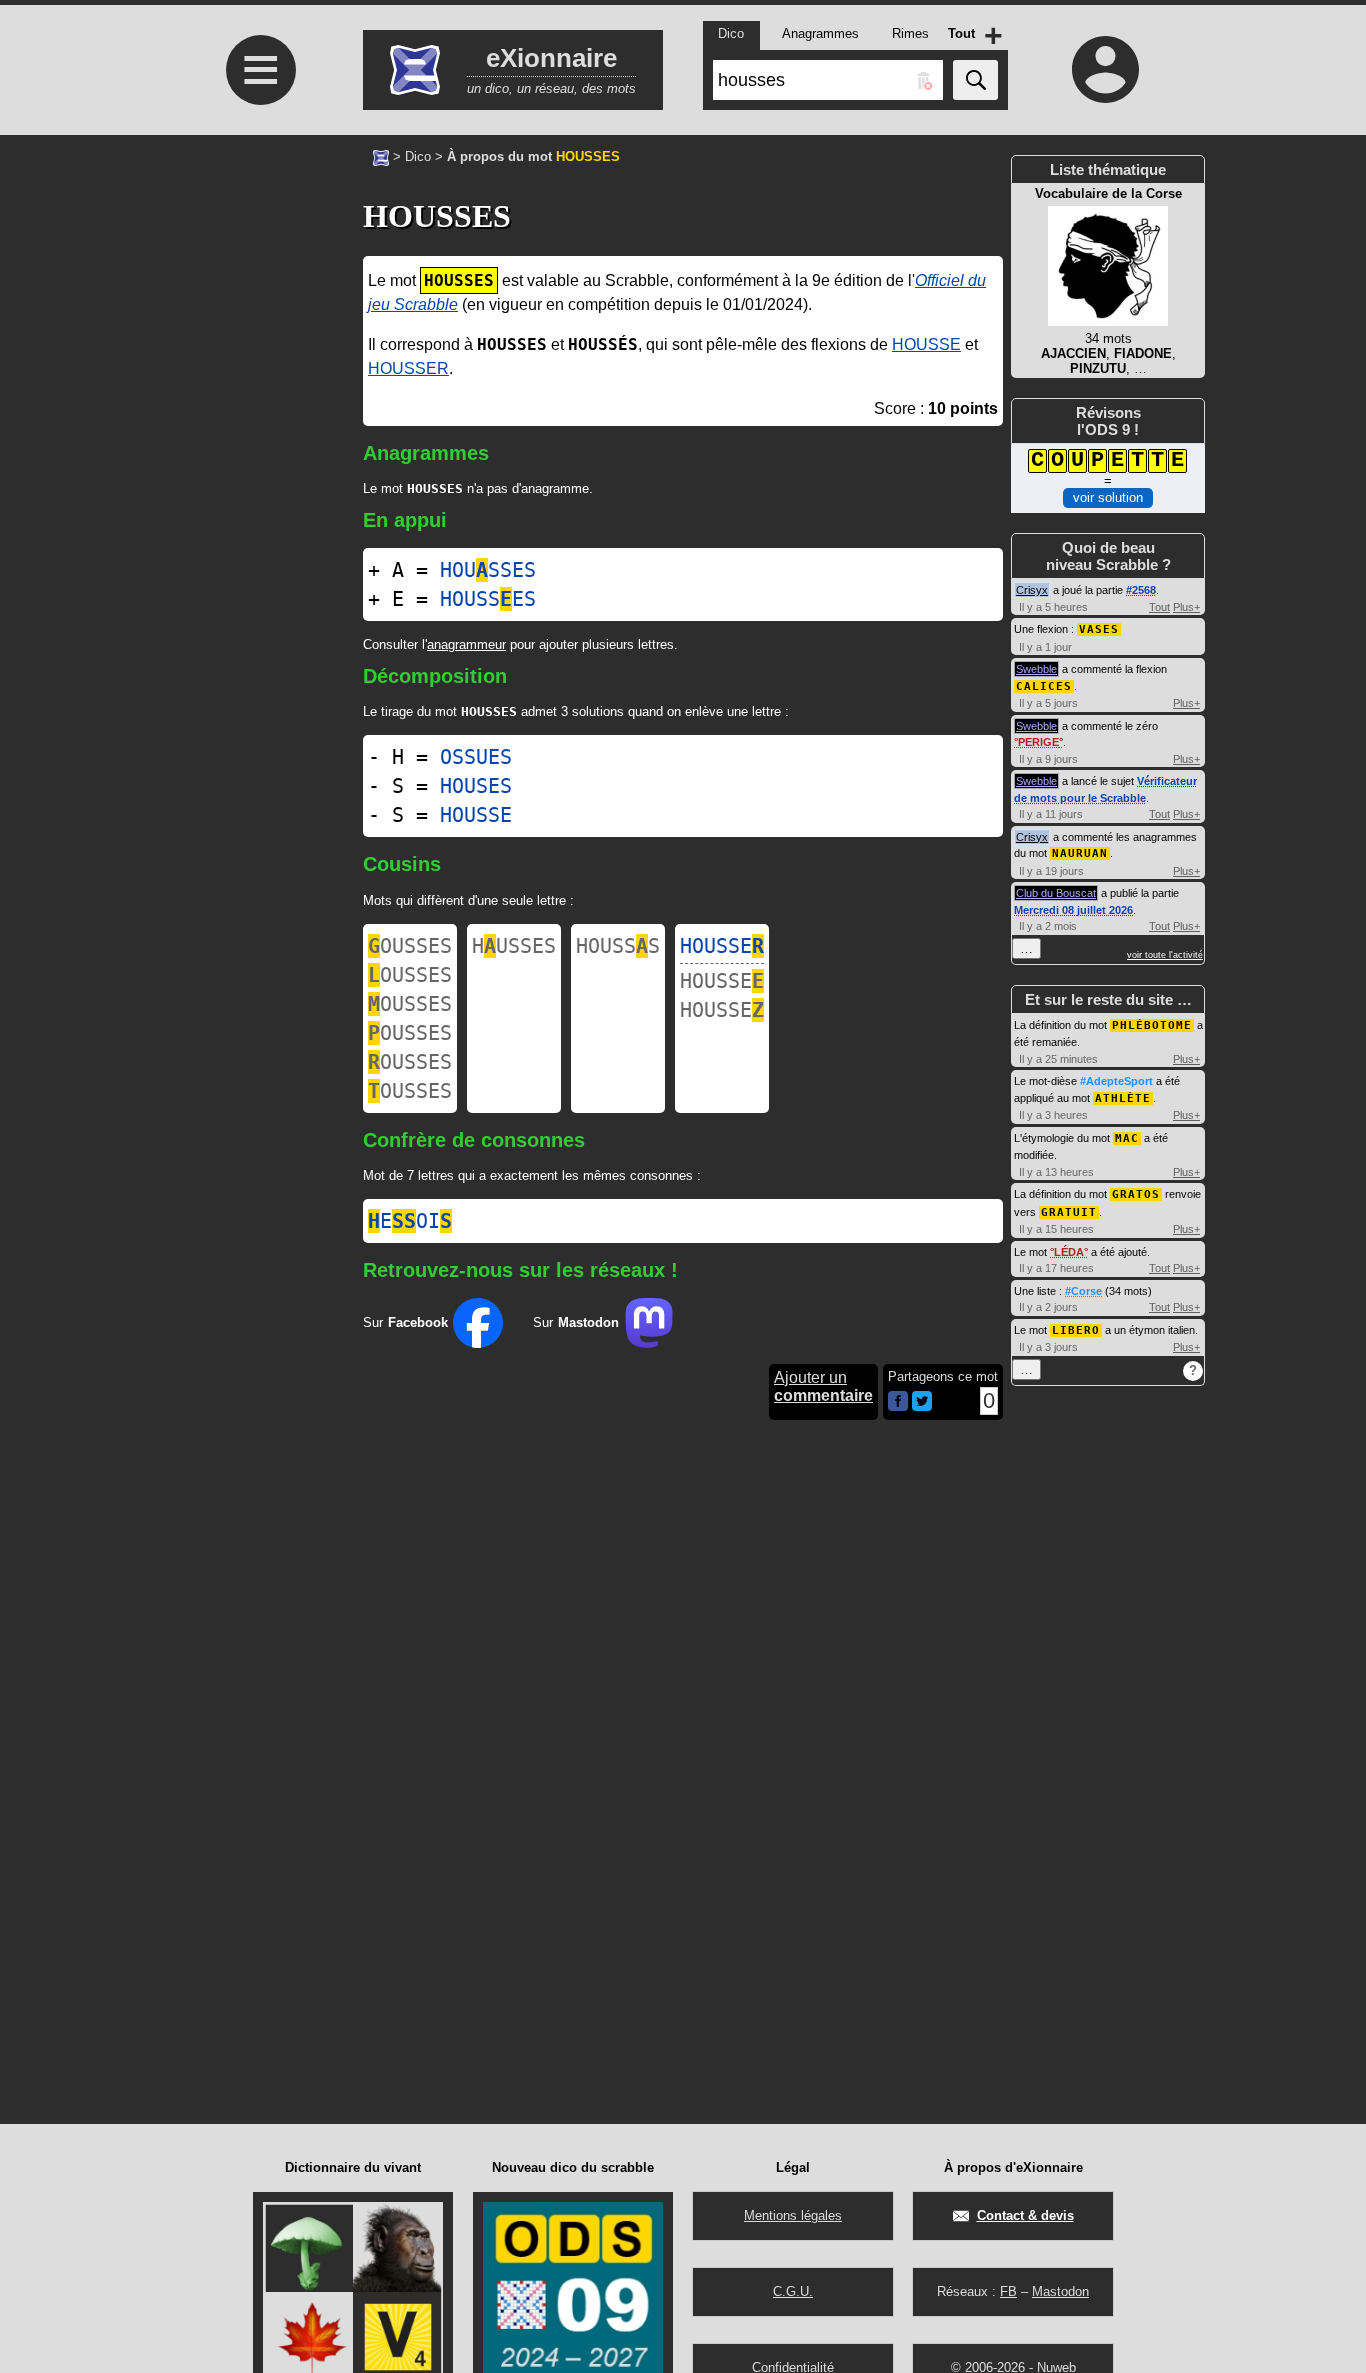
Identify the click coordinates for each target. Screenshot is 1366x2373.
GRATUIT (1069, 1212)
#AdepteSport (1116, 1081)
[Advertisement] (258, 326)
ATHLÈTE (1123, 1098)
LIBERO (1076, 1330)
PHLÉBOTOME (1152, 1025)
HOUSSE (926, 344)
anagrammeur (466, 644)
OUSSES (410, 946)
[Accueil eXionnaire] (381, 156)
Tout (1159, 607)
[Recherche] (975, 80)
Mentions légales (793, 2215)
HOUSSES (488, 570)
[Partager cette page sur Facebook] (898, 1402)
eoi (410, 1221)
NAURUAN (1080, 853)
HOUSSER (408, 368)
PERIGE (1038, 742)
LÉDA (1069, 1252)
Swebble (1036, 669)
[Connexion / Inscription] (1106, 69)
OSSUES (476, 757)
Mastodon (1060, 2291)
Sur (405, 1322)
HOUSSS (618, 946)
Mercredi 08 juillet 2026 (1073, 910)
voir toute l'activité (1165, 955)
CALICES (1044, 686)
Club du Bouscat (1056, 893)
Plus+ (1186, 607)
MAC (1127, 1138)
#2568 (1141, 590)
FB (1008, 2291)
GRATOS (1136, 1194)
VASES (1099, 629)
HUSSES (514, 946)
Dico (418, 156)
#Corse (1083, 1291)
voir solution (1108, 497)
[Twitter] (922, 1406)
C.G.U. (793, 2291)
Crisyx (1032, 590)
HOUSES (476, 786)
